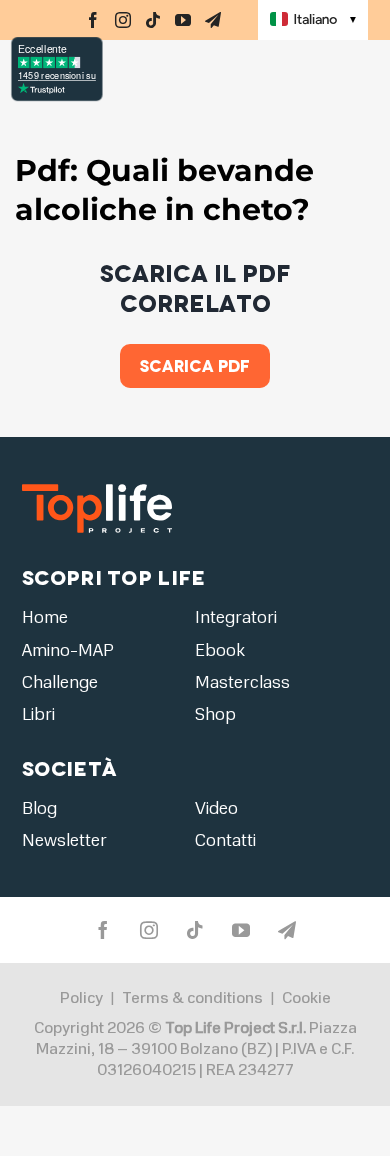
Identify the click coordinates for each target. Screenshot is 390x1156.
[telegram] (213, 20)
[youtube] (183, 20)
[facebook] (93, 20)
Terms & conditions (192, 998)
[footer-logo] (97, 483)
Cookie (306, 998)
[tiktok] (153, 20)
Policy (81, 998)
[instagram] (123, 20)
